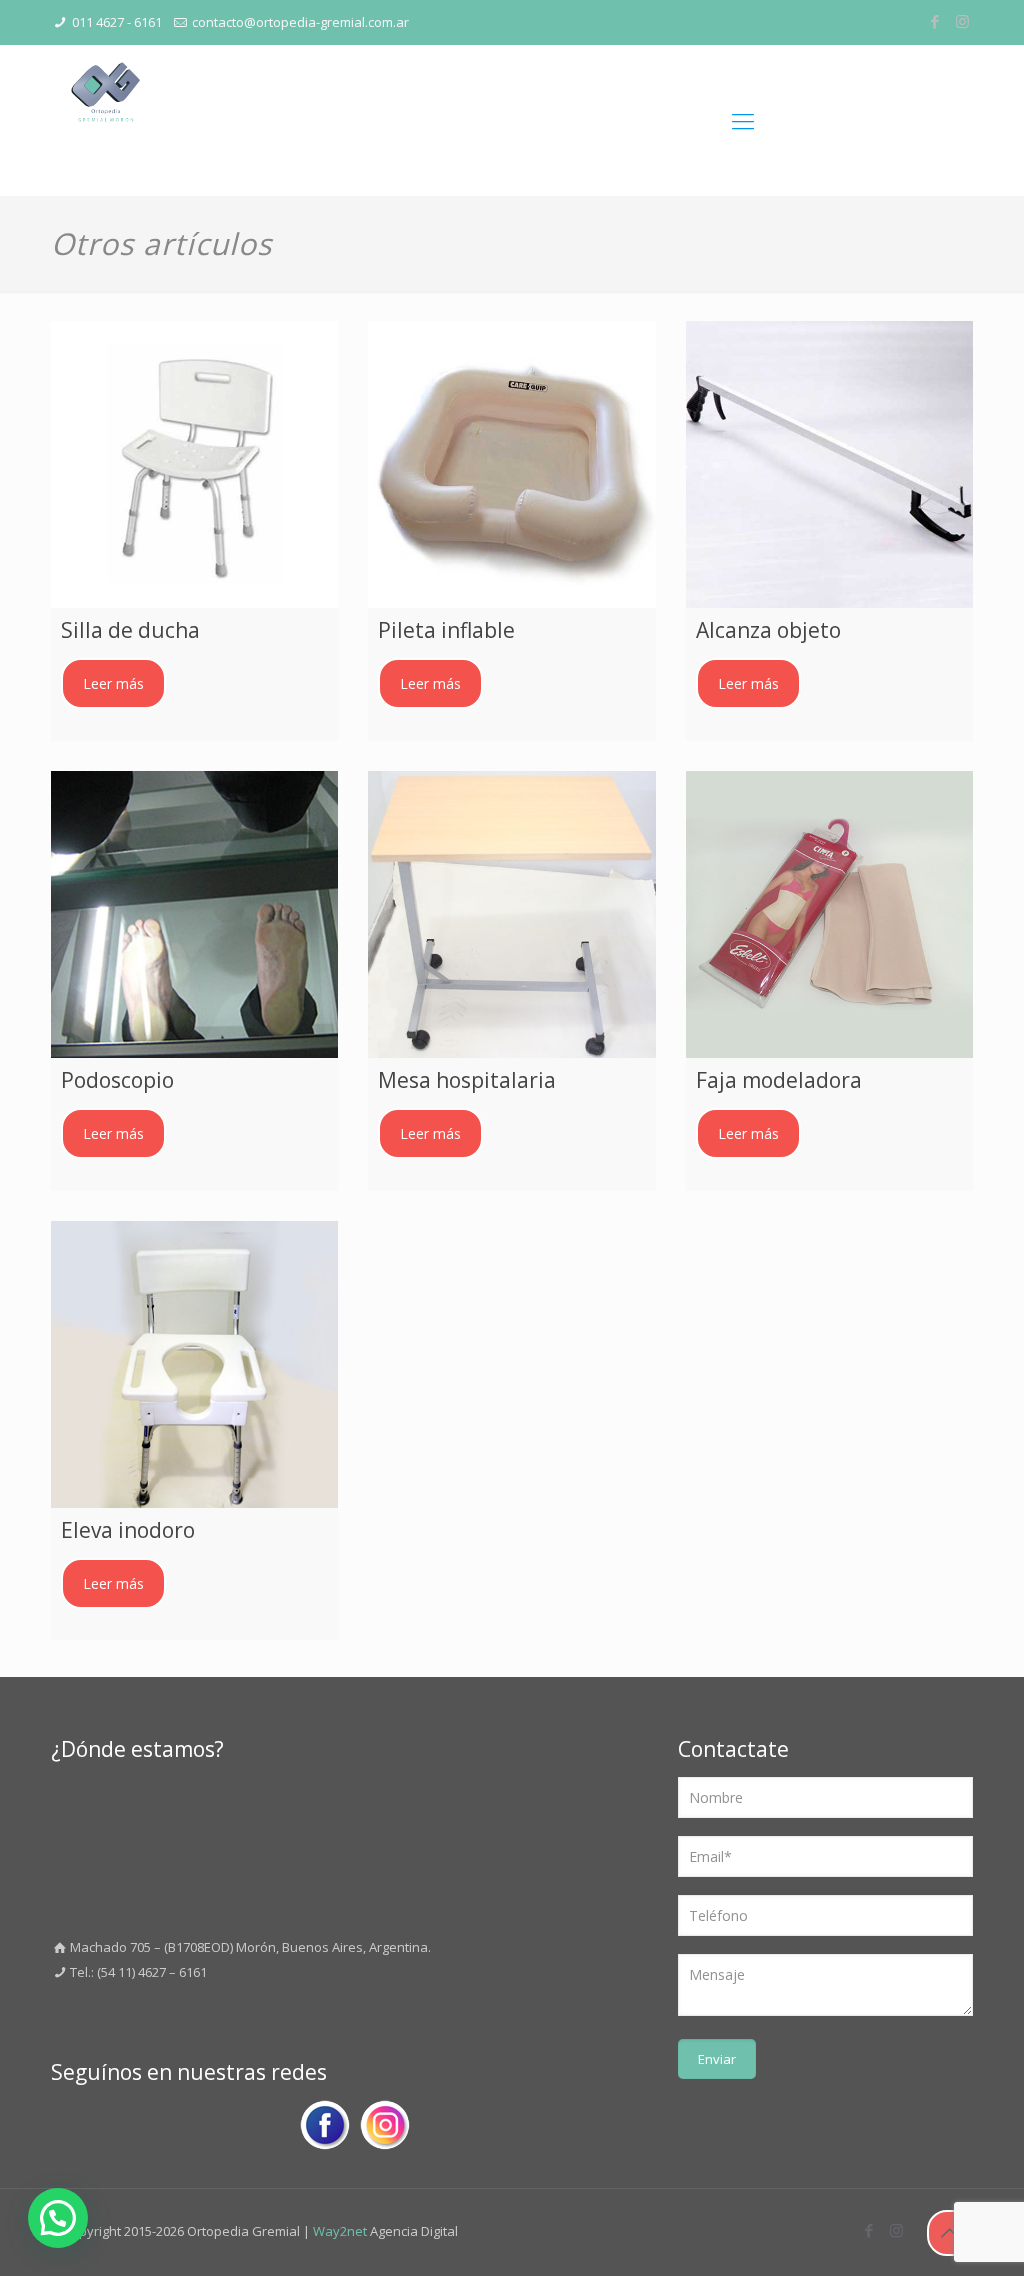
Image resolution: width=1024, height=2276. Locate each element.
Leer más (113, 683)
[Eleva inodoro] (194, 1364)
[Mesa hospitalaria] (511, 914)
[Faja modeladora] (829, 914)
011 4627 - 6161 (117, 22)
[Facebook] (935, 21)
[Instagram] (962, 21)
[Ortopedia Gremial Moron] (105, 120)
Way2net (340, 2231)
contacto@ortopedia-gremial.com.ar (300, 22)
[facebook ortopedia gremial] (325, 2129)
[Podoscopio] (194, 914)
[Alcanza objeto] (829, 464)
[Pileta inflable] (511, 464)
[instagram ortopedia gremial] (385, 2129)
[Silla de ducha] (194, 464)
